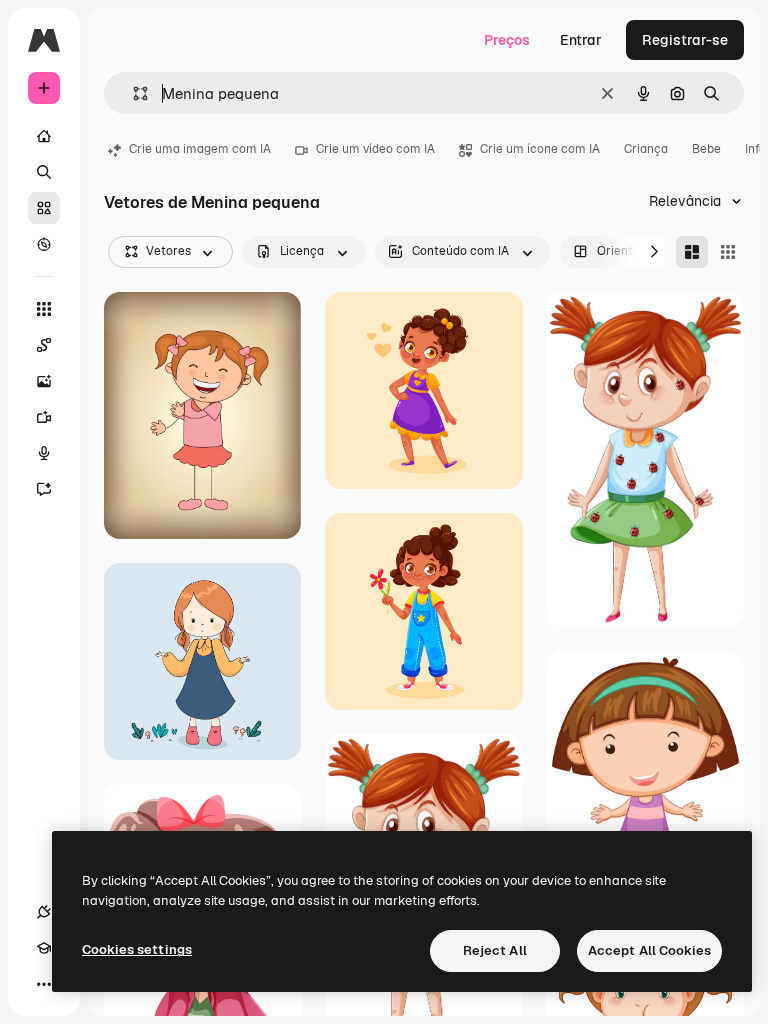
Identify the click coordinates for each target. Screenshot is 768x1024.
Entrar (581, 40)
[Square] (728, 252)
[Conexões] (44, 912)
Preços (507, 40)
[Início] (44, 136)
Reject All (495, 950)
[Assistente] (44, 489)
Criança (646, 149)
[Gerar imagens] (44, 381)
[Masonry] (692, 252)
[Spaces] (44, 345)
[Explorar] (44, 244)
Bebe (706, 149)
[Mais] (44, 984)
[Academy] (44, 948)
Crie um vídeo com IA (375, 149)
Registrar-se (685, 40)
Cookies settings (137, 949)
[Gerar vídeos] (44, 417)
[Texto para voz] (44, 453)
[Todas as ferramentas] (44, 309)
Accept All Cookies (649, 950)
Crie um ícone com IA (540, 149)
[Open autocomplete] (132, 93)
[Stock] (44, 208)
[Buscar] (44, 172)
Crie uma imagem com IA (200, 149)
